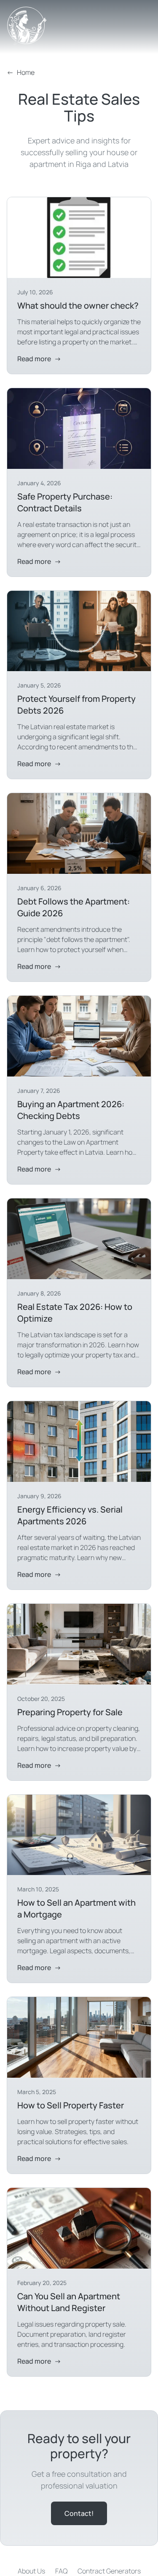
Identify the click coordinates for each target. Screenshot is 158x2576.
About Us (31, 2571)
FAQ (61, 2571)
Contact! (79, 2513)
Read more (39, 359)
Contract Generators (109, 2571)
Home (21, 72)
